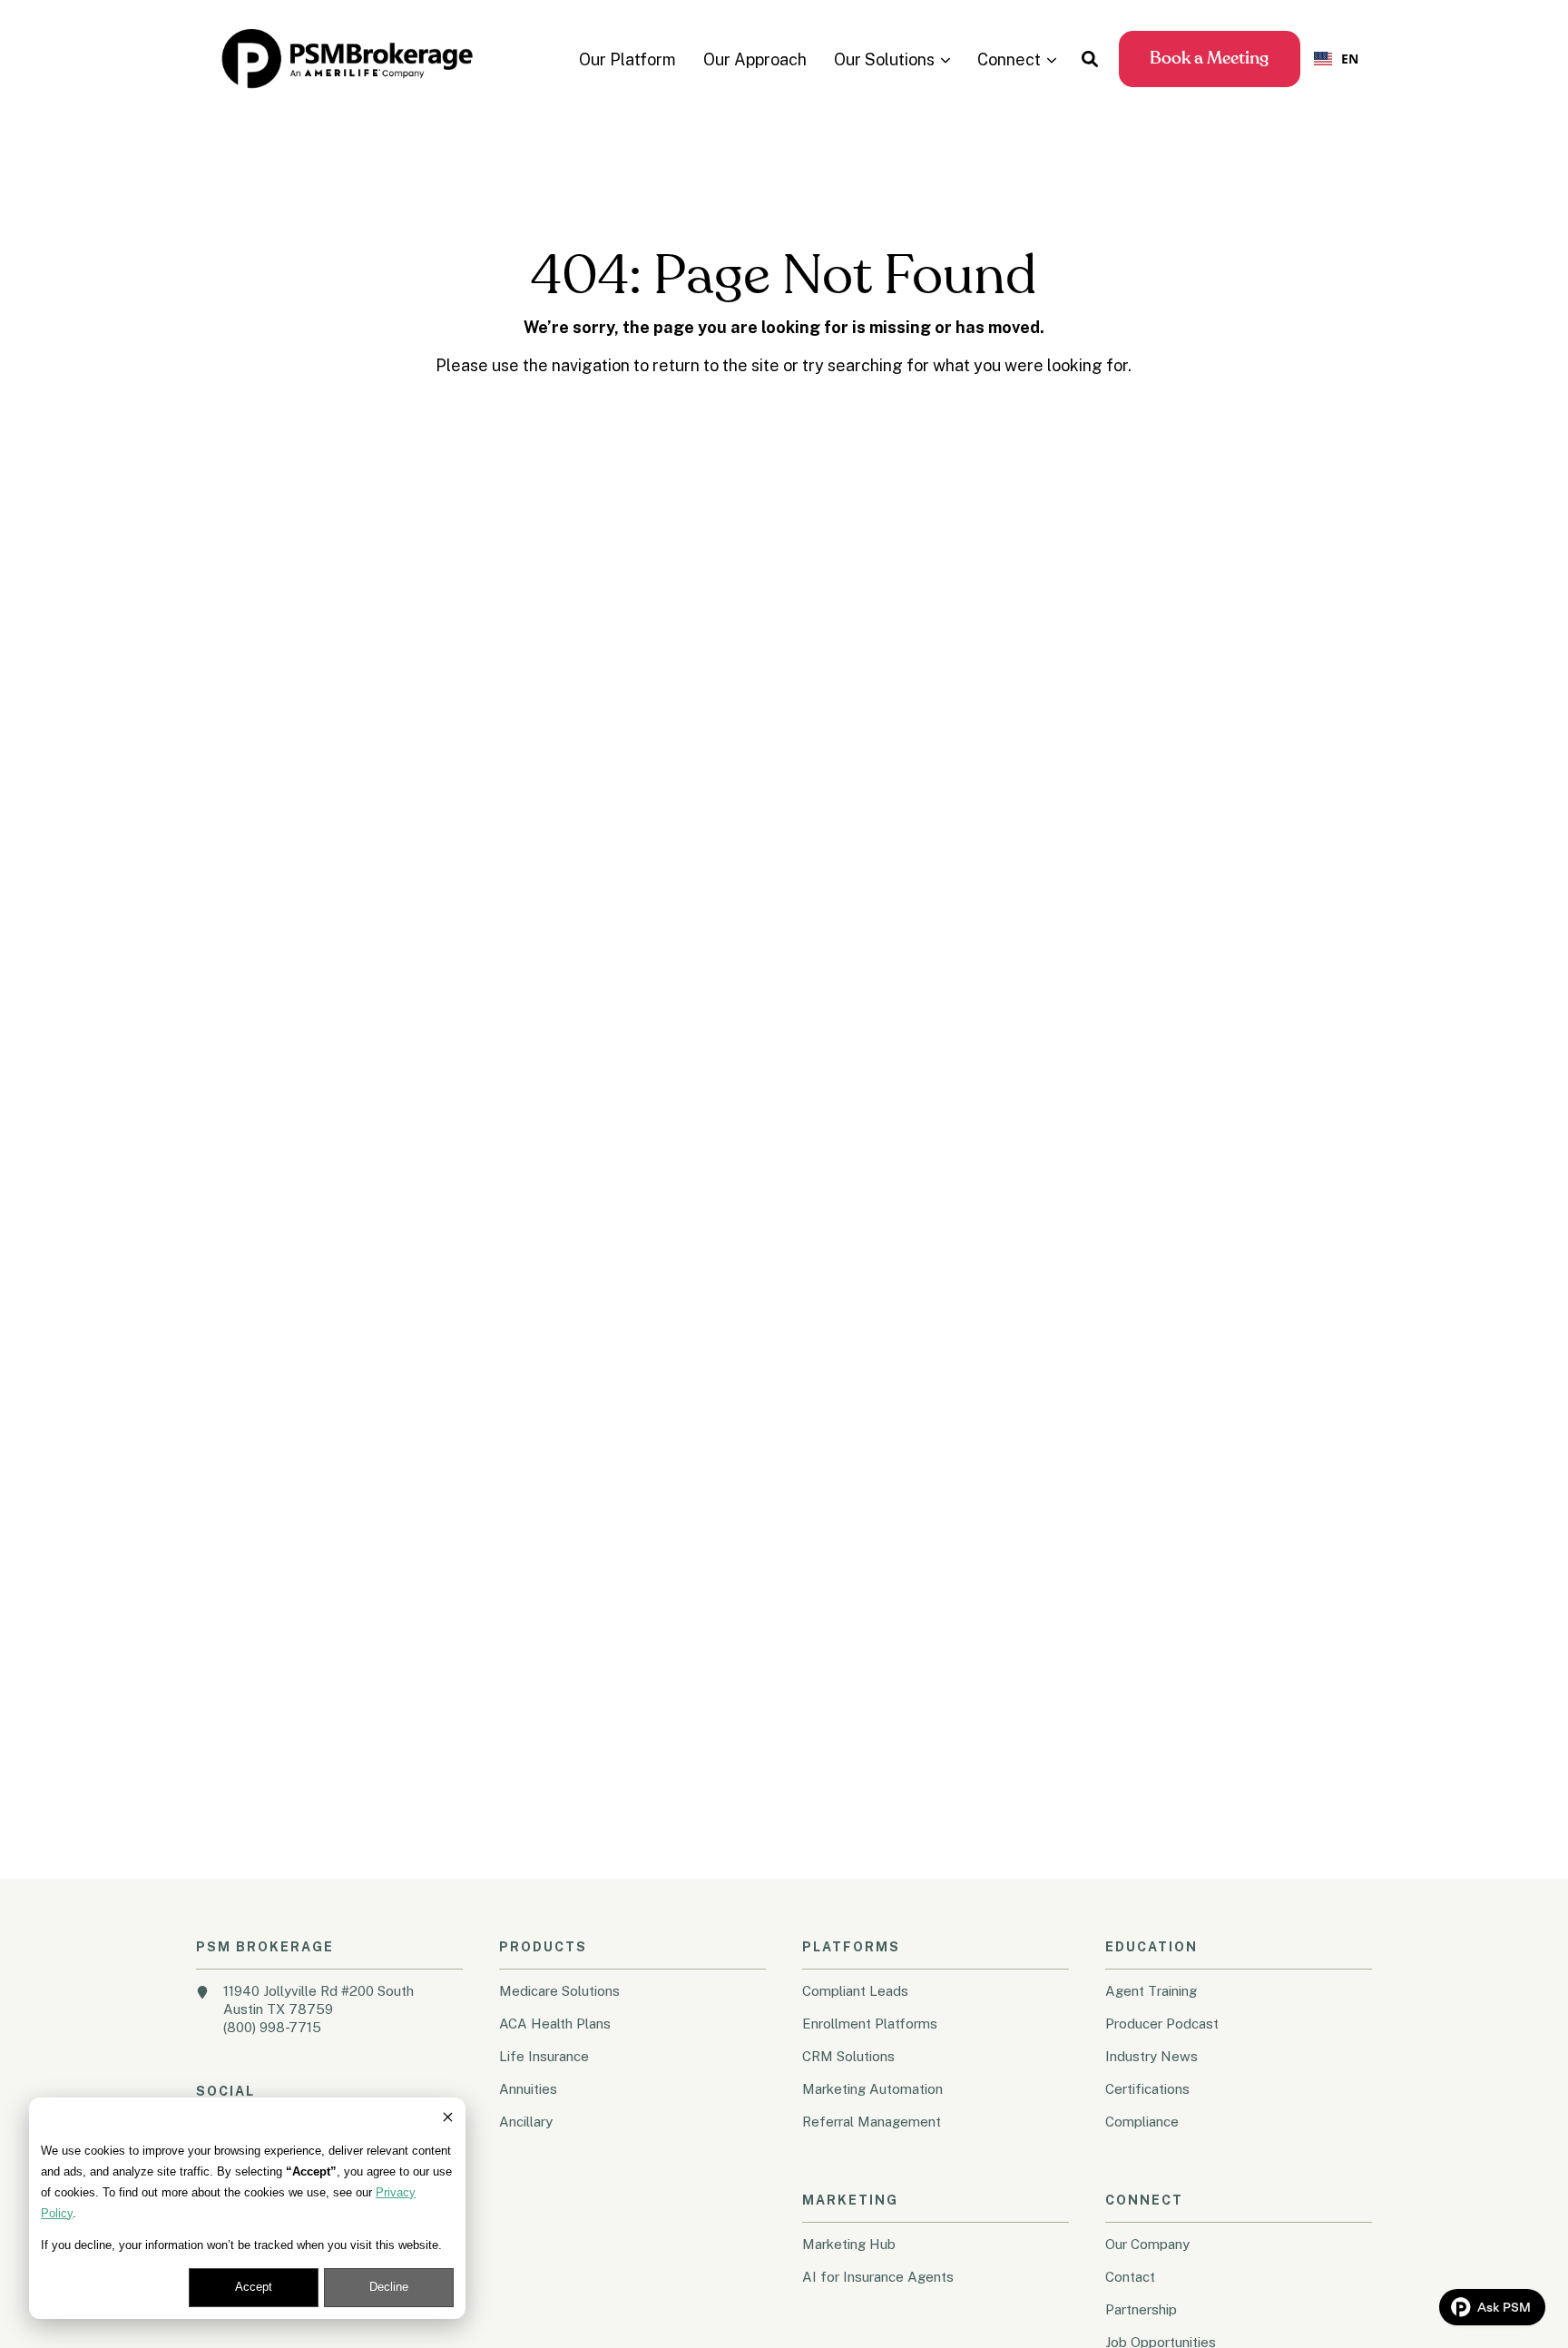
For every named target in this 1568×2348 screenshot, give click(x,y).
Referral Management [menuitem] (872, 2122)
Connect (1009, 60)
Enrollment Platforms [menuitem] (870, 2024)
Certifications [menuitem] (1147, 2089)
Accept (254, 2287)
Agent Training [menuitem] (1151, 1991)
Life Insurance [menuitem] (544, 2056)
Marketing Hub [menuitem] (849, 2244)
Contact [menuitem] (1130, 2277)
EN (1350, 59)
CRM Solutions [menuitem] (848, 2056)
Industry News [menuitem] (1151, 2056)
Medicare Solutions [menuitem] (559, 1991)
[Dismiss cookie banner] (448, 2120)
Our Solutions (884, 60)
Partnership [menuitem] (1141, 2309)
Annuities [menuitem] (528, 2089)
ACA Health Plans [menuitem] (555, 2024)
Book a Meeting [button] (1209, 59)
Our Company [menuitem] (1147, 2244)
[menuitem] (627, 59)
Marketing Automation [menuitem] (872, 2089)
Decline (389, 2287)
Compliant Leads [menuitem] (855, 1991)
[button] (1090, 59)
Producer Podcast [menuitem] (1162, 2024)
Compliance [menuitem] (1142, 2122)
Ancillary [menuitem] (526, 2122)
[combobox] (1336, 59)
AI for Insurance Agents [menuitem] (878, 2277)
